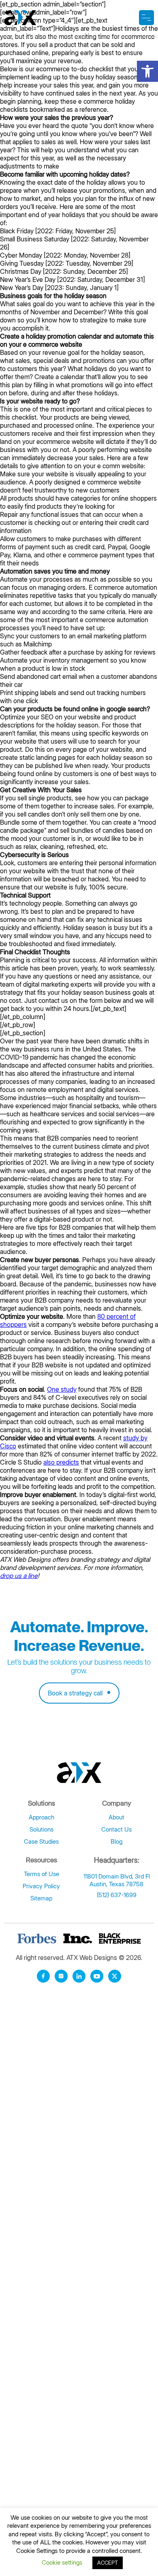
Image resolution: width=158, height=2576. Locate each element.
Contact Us (116, 1829)
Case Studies (41, 1841)
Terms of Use (42, 1874)
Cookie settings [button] (62, 2562)
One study (62, 1389)
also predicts (61, 1462)
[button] (147, 71)
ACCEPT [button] (108, 2563)
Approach (42, 1817)
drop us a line (19, 1576)
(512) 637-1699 (117, 1895)
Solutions (42, 1829)
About (116, 1817)
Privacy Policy (41, 1886)
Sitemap (41, 1898)
